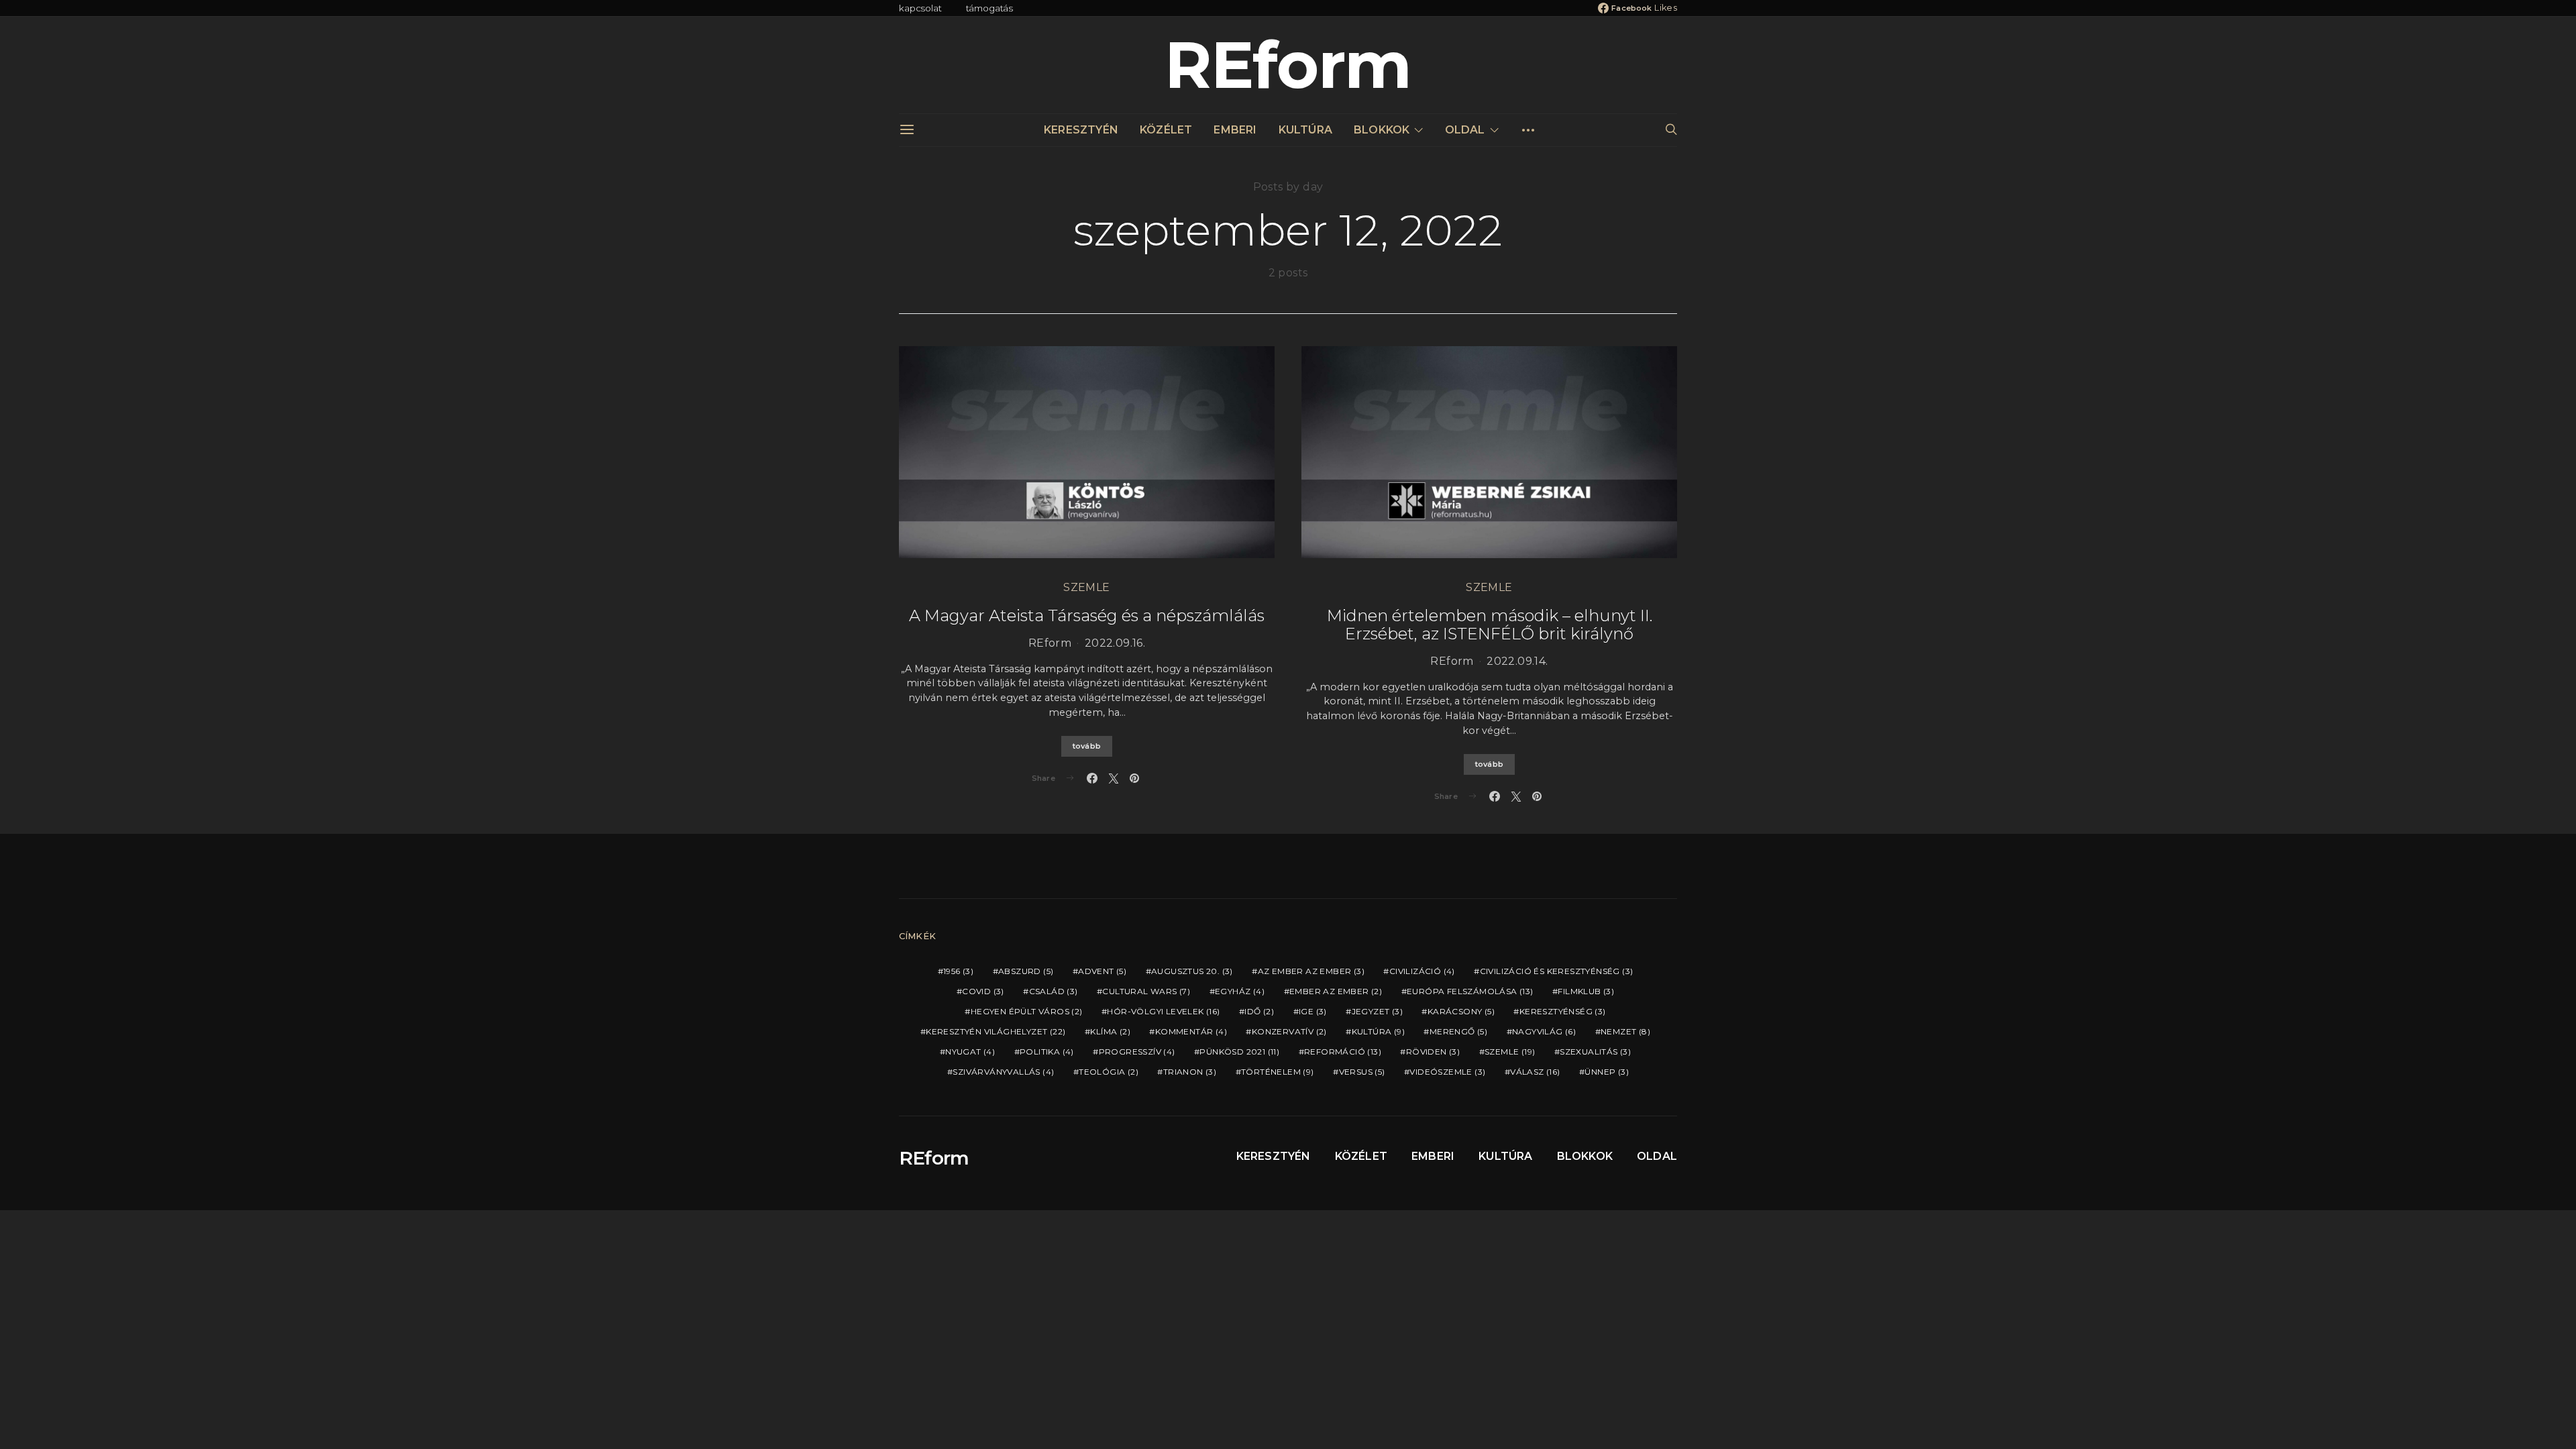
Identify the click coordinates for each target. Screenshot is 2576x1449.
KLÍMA (1110, 1031)
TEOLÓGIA (1109, 1072)
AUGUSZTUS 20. (1192, 971)
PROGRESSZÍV (1137, 1052)
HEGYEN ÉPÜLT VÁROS (1027, 1011)
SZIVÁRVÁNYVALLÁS (1003, 1072)
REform (1288, 65)
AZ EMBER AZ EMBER (1311, 971)
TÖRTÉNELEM (1278, 1072)
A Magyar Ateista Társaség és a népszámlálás (1087, 615)
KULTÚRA (1305, 130)
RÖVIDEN (1433, 1052)
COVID (983, 991)
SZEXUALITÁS (1595, 1052)
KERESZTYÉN (1081, 130)
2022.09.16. (1115, 643)
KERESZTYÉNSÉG (1563, 1011)
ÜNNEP (1607, 1072)
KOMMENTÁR (1191, 1031)
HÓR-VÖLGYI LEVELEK (1163, 1011)
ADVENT (1102, 971)
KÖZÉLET (1166, 130)
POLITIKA (1047, 1052)
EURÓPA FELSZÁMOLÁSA (1470, 991)
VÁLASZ (1535, 1072)
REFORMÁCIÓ (1343, 1052)
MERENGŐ (1458, 1031)
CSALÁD (1054, 991)
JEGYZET (1377, 1011)
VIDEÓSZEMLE (1447, 1072)
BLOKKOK (1382, 130)
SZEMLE (1086, 587)
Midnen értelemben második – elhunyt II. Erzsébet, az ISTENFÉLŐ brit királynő (1490, 625)
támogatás (990, 8)
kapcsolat (920, 8)
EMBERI (1235, 130)
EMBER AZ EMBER (1336, 991)
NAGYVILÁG (1544, 1031)
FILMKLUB (1586, 991)
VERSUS (1362, 1072)
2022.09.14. (1517, 661)
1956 (958, 971)
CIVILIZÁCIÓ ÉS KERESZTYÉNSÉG (1557, 971)
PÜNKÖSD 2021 (1239, 1052)
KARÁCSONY (1461, 1011)
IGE (1313, 1011)
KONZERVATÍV (1289, 1031)
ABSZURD (1026, 971)
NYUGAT (970, 1052)
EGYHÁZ (1240, 991)
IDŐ (1259, 1011)
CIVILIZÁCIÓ (1422, 971)
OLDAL (1465, 130)
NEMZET (1625, 1031)
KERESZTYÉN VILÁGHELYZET (996, 1031)
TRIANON (1190, 1072)
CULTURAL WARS (1146, 991)
